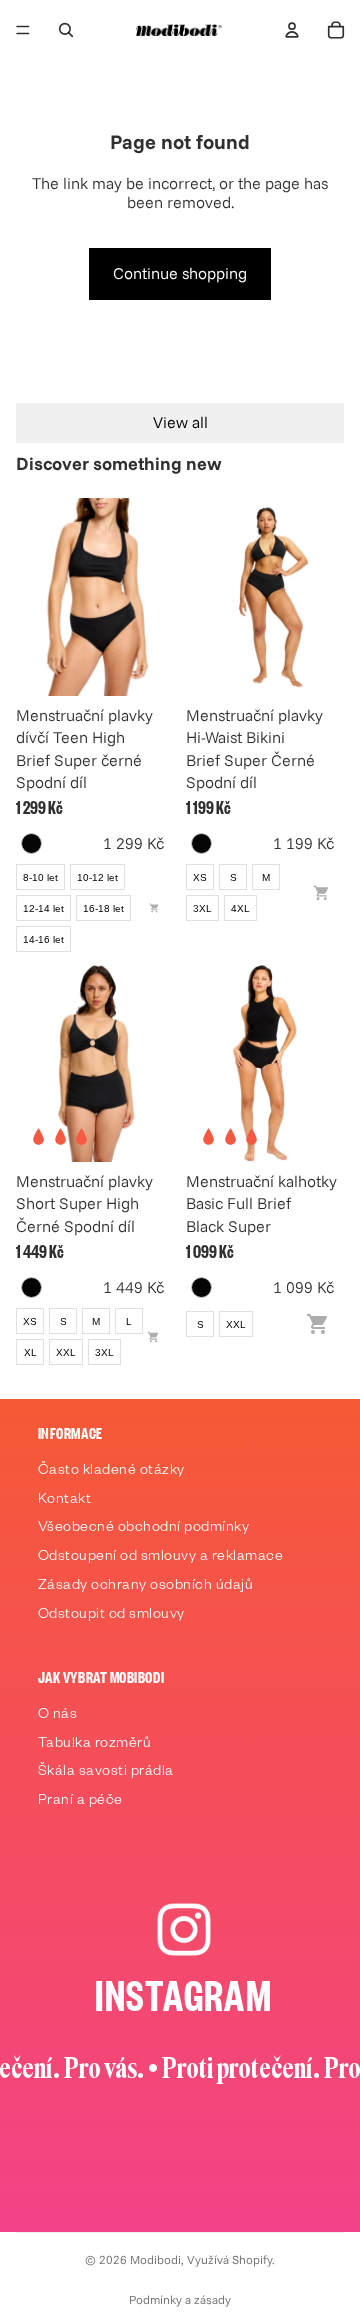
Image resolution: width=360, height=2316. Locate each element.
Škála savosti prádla (106, 1773)
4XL (240, 908)
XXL (66, 1352)
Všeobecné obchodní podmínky (144, 1529)
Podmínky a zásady (180, 2299)
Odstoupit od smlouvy (111, 1616)
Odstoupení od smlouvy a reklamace (161, 1558)
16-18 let (103, 908)
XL (30, 1352)
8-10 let (40, 877)
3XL (202, 908)
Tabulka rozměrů (95, 1745)
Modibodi (155, 2259)
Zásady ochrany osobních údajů (146, 1587)
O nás (58, 1716)
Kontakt (65, 1501)
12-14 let (43, 908)
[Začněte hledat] (66, 30)
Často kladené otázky (111, 1472)
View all (180, 422)
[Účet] (292, 30)
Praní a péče (80, 1802)
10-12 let (97, 877)
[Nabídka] (23, 30)
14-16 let (43, 939)
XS (200, 877)
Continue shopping (180, 273)
